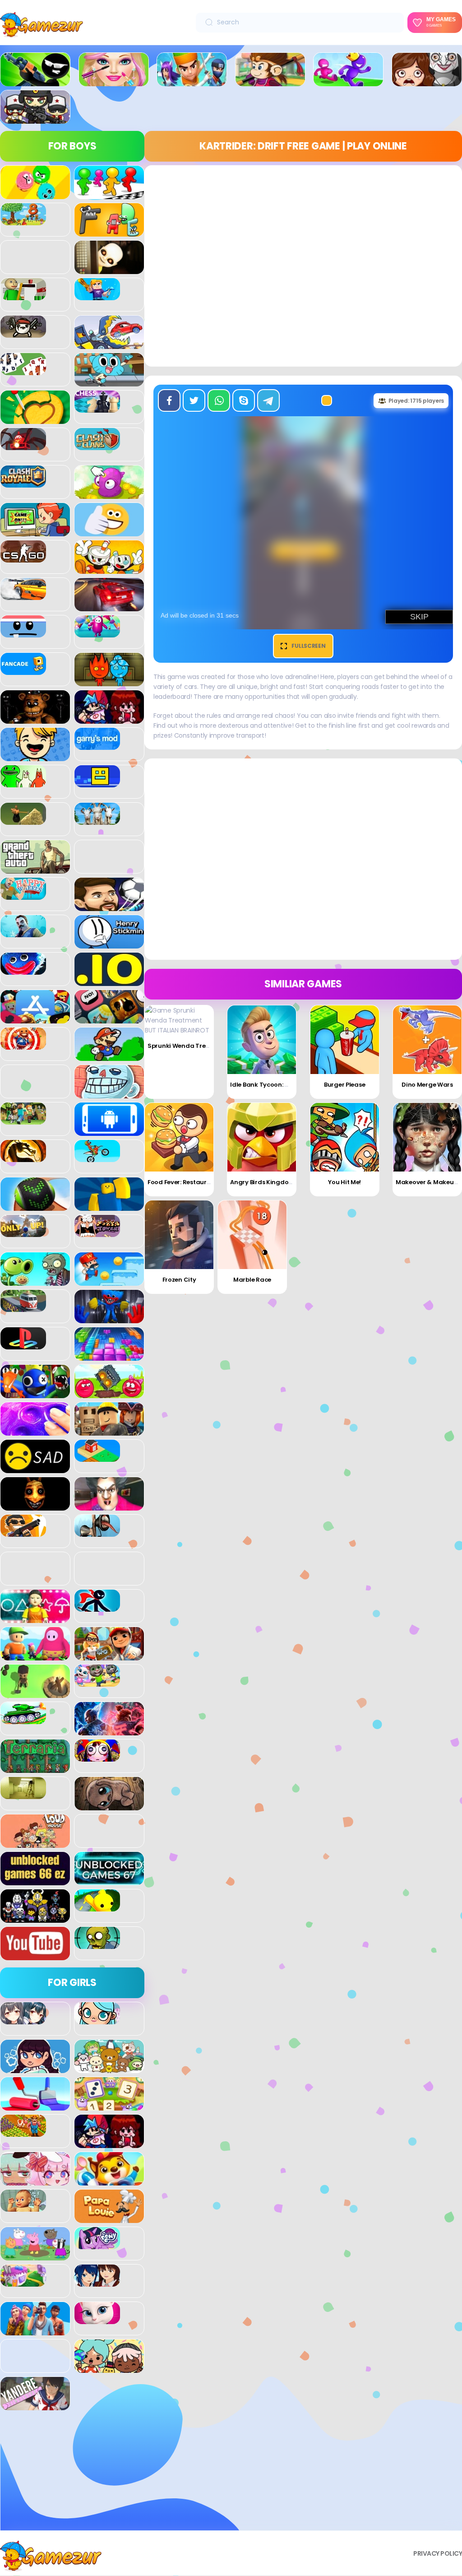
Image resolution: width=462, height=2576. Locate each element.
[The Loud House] (35, 1843)
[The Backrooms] (23, 1794)
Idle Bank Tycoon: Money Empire (278, 1085)
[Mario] (109, 1056)
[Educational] (109, 2106)
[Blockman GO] (97, 295)
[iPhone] (109, 1018)
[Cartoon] (109, 381)
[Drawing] (35, 2106)
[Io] (109, 981)
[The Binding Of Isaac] (109, 1805)
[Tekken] (109, 1730)
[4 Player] (109, 194)
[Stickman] (97, 1607)
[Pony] (97, 2244)
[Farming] (23, 2132)
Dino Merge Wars (427, 1085)
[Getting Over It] (23, 820)
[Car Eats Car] (109, 344)
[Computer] (35, 531)
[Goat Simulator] (97, 820)
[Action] (192, 81)
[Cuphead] (109, 569)
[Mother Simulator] (23, 2207)
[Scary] (35, 1506)
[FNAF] (35, 719)
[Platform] (109, 1281)
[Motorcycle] (97, 1157)
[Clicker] (109, 494)
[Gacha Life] (35, 2181)
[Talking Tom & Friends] (97, 1682)
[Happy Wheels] (23, 895)
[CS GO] (23, 558)
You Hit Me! (344, 1182)
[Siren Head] (97, 1532)
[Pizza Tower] (97, 1232)
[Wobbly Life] (97, 1906)
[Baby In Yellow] (109, 269)
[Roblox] (109, 1431)
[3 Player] (35, 194)
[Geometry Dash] (97, 782)
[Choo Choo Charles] (23, 445)
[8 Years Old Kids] (23, 220)
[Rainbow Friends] (35, 1393)
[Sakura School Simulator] (97, 2282)
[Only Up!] (23, 1232)
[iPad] (35, 1018)
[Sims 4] (35, 2330)
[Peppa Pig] (35, 2255)
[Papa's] (109, 2218)
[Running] (348, 81)
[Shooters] (23, 1532)
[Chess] (97, 408)
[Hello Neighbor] (23, 932)
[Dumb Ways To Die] (23, 632)
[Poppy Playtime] (109, 1318)
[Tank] (23, 1719)
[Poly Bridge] (23, 1307)
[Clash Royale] (23, 483)
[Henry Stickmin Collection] (109, 944)
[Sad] (35, 1468)
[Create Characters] (35, 2068)
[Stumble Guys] (35, 1655)
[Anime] (23, 2019)
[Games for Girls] (114, 81)
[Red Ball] (109, 1393)
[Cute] (109, 2068)
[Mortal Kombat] (23, 1157)
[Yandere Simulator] (35, 2405)
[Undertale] (35, 1918)
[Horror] (427, 81)
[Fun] (35, 756)
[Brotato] (23, 333)
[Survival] (35, 1693)
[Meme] (109, 1093)
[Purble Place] (23, 2282)
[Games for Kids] (109, 2181)
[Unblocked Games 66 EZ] (35, 1880)
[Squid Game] (35, 1618)
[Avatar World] (97, 2019)
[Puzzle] (109, 1356)
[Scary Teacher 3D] (109, 1506)
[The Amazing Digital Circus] (97, 1757)
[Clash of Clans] (97, 445)
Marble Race (252, 1280)
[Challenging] (35, 419)
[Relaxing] (35, 1431)
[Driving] (109, 606)
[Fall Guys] (97, 632)
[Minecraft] (23, 1120)
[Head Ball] (109, 906)
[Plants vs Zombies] (35, 1281)
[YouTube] (35, 1955)
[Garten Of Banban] (23, 782)
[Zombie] (97, 1944)
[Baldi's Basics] (23, 295)
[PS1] (23, 1344)
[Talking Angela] (97, 2319)
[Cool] (109, 531)
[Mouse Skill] (35, 1206)
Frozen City (179, 1280)
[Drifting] (23, 595)
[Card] (23, 370)
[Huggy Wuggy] (23, 970)
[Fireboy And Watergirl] (109, 681)
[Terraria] (35, 1768)
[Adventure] (270, 81)
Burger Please (344, 1085)
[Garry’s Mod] (97, 745)
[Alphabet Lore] (109, 232)
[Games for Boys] (35, 81)
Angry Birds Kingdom (262, 1182)
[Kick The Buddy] (23, 1045)
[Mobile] (109, 1131)
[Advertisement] (72, 2474)
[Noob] (109, 1206)
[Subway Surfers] (109, 1655)
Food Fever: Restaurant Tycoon (194, 1182)
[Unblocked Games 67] (109, 1880)
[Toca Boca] (109, 2368)
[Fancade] (23, 670)
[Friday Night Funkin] (109, 719)
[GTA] (35, 869)
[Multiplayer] (35, 119)
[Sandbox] (97, 1457)
